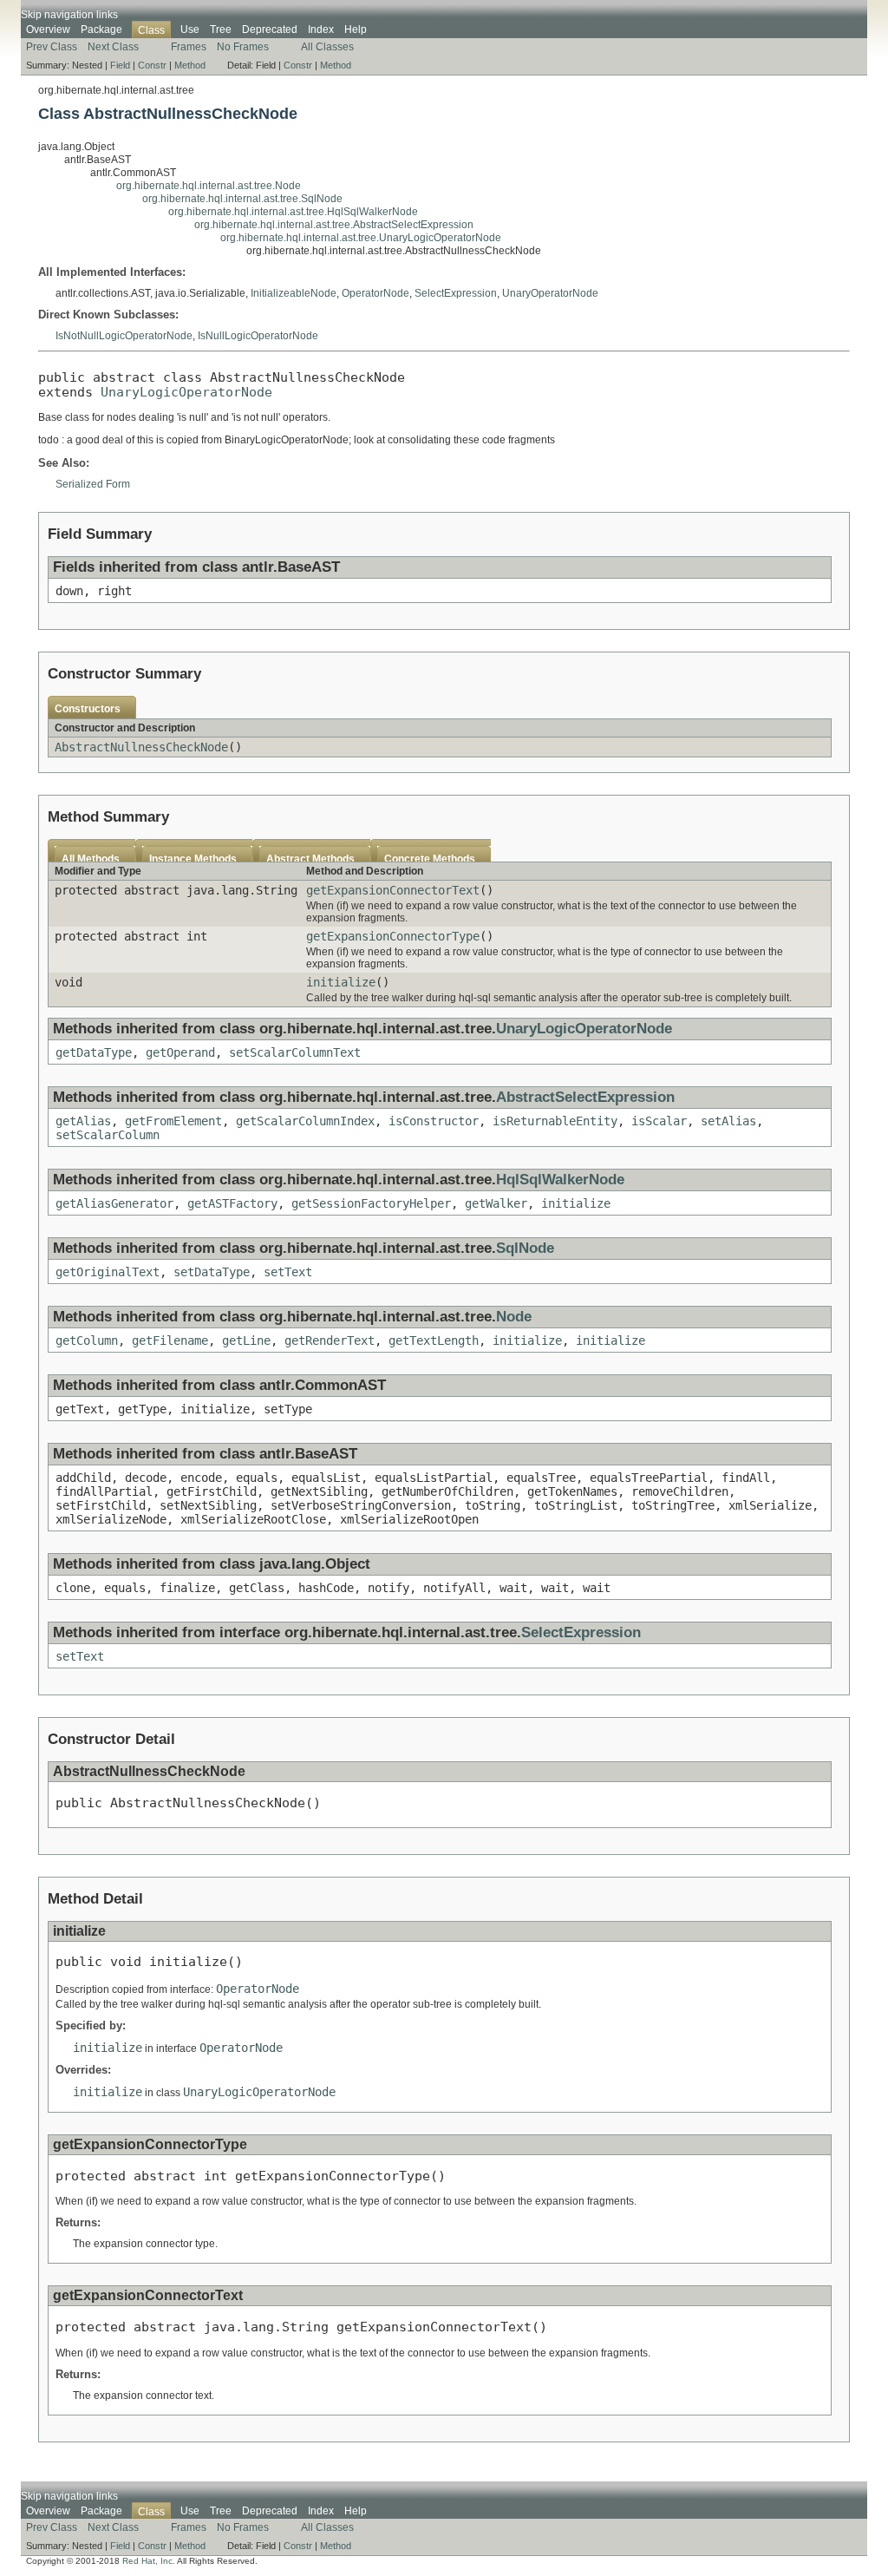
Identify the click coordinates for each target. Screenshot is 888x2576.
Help (356, 29)
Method (190, 65)
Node (514, 1317)
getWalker (496, 1203)
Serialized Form (93, 484)
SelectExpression (456, 293)
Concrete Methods (430, 859)
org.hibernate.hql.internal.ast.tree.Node (209, 186)
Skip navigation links (69, 15)
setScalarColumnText (295, 1052)
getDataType (94, 1052)
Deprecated (270, 29)
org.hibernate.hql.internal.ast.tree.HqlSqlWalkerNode (293, 212)
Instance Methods (193, 859)
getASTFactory (232, 1203)
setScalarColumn (108, 1135)
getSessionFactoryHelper (371, 1203)
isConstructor (434, 1121)
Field (120, 65)
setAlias (728, 1121)
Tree (221, 29)
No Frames (243, 47)
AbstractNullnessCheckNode (141, 747)
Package (101, 29)
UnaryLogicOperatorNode (186, 392)
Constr (152, 65)
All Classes (327, 47)
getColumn (87, 1340)
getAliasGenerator (114, 1203)
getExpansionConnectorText (393, 890)
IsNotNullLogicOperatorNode (124, 336)
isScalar (659, 1121)
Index (321, 29)
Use (190, 29)
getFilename (170, 1340)
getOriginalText (108, 1272)
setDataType (212, 1272)
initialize (341, 982)
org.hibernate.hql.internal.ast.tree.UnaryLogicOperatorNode (361, 238)
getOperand (180, 1052)
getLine (246, 1340)
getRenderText (330, 1340)
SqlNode (525, 1248)
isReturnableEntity (555, 1121)
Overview (48, 29)
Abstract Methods (310, 859)
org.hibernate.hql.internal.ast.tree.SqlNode (242, 199)
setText (288, 1272)
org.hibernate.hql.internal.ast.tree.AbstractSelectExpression (334, 225)
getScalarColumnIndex (305, 1121)
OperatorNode (375, 293)
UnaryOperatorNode (550, 293)
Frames (189, 47)
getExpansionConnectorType (393, 936)
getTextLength (434, 1340)
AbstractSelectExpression (585, 1097)
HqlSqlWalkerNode (560, 1180)
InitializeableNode (294, 293)
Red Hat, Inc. (149, 2561)
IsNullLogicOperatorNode (258, 336)
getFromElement (173, 1121)
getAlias (83, 1121)
